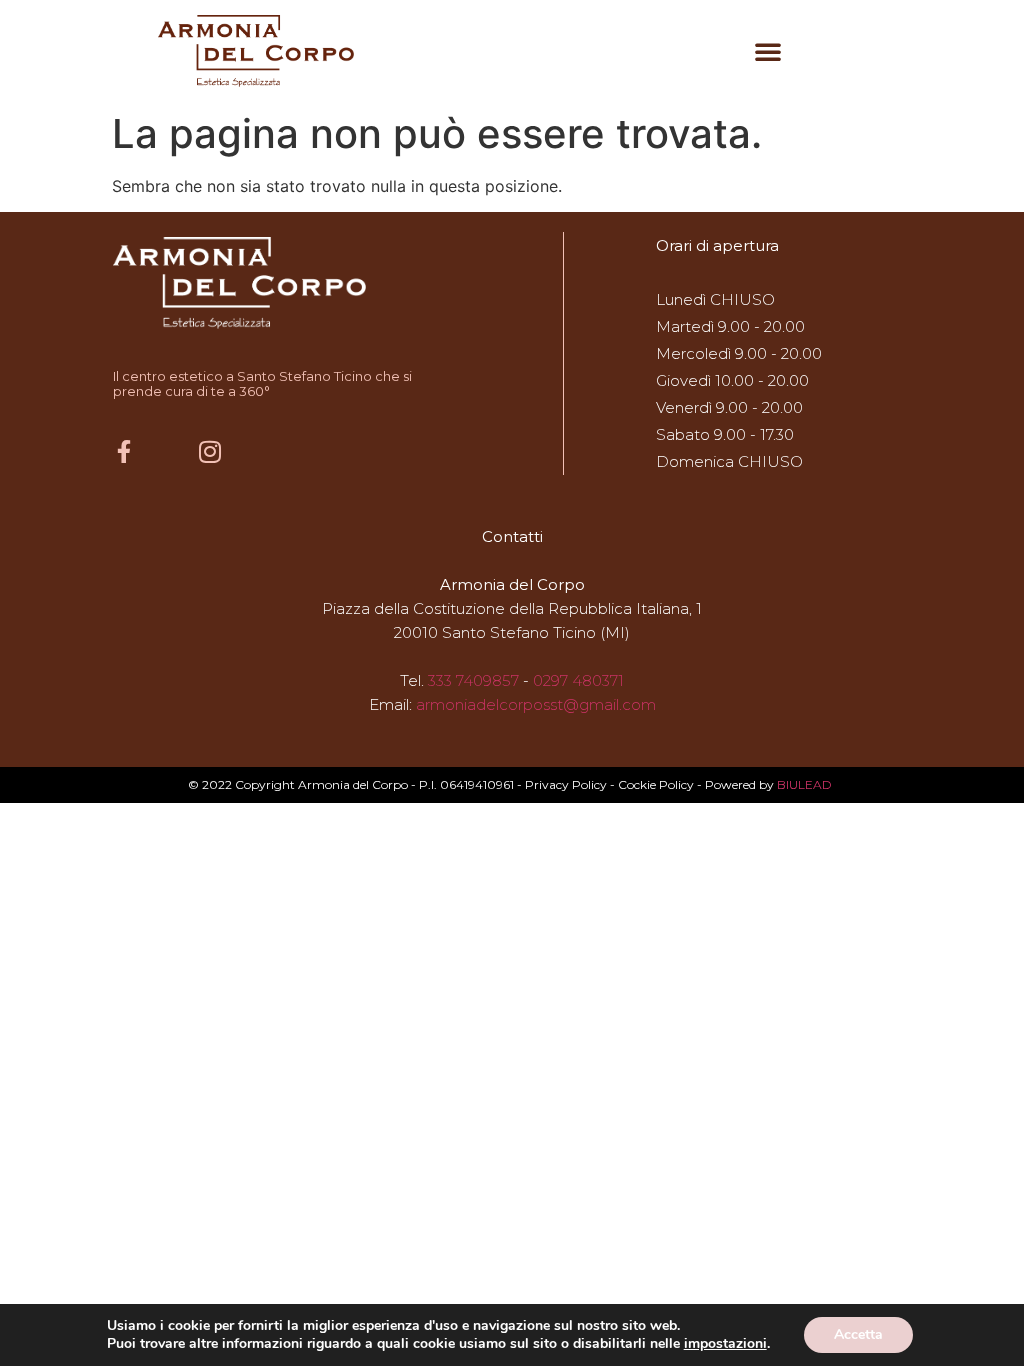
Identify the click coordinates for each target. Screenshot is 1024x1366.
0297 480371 (578, 680)
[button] (768, 51)
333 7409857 (473, 680)
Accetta (858, 1334)
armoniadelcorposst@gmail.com (536, 704)
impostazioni (725, 1344)
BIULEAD (804, 784)
